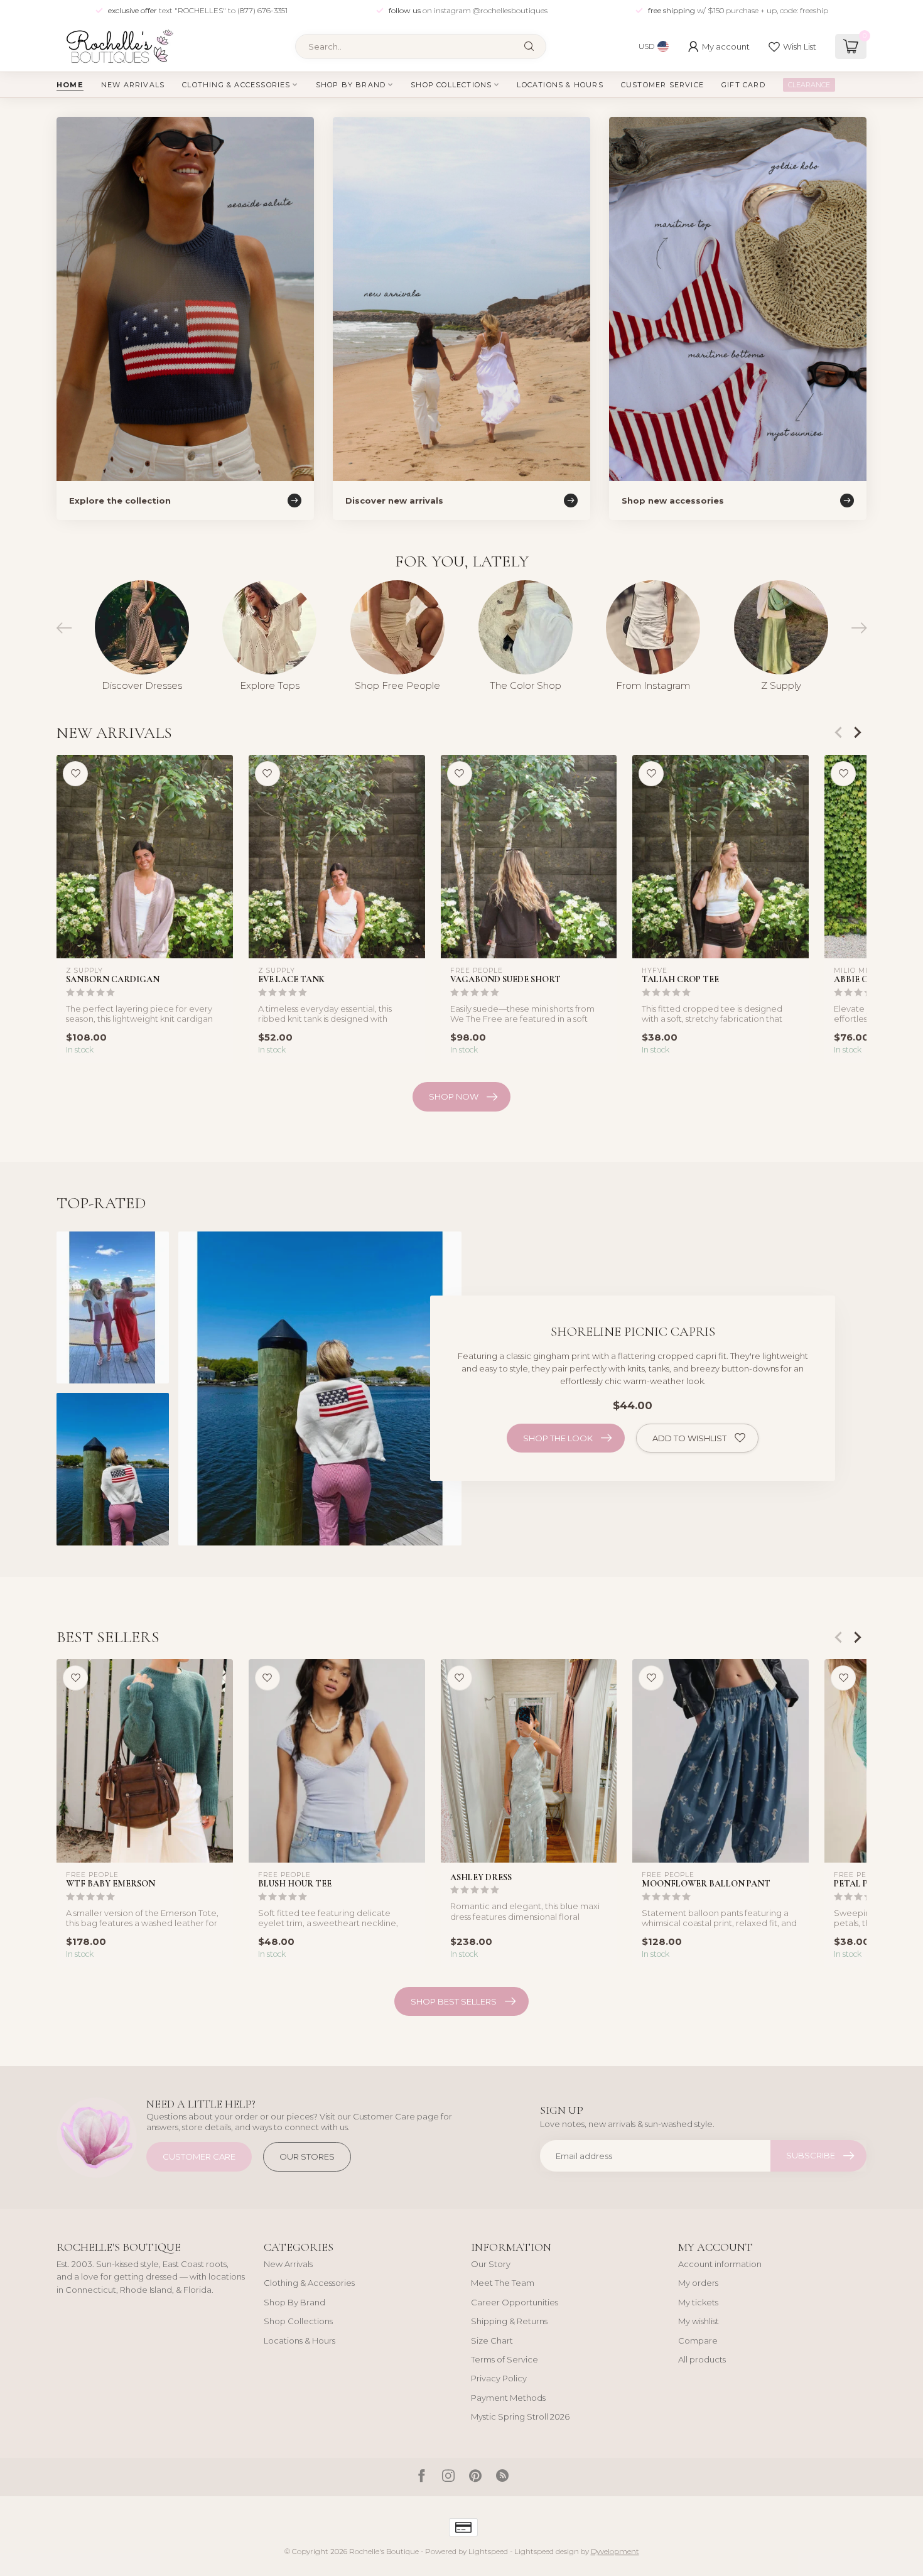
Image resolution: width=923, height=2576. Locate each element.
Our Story (491, 2264)
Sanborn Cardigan (113, 979)
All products (702, 2359)
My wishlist (699, 2321)
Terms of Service (505, 2359)
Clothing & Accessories (236, 85)
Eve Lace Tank (291, 979)
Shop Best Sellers (454, 2001)
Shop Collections (451, 85)
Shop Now (454, 1096)
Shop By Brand (351, 85)
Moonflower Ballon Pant (706, 1884)
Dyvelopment (615, 2552)
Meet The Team (503, 2283)
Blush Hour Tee (295, 1884)
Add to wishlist (689, 1438)
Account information (720, 2264)
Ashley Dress (481, 1877)
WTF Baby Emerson (111, 1884)
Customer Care (199, 2157)
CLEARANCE (809, 85)
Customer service (662, 85)
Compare (698, 2341)
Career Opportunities (515, 2302)
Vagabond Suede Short (505, 979)
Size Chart (492, 2341)
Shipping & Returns (509, 2321)
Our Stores (307, 2157)
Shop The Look (558, 1438)
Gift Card (743, 85)
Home (70, 85)
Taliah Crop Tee (680, 979)
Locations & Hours (560, 85)
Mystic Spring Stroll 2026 (520, 2416)
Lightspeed (488, 2552)
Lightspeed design (547, 2552)
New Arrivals (133, 85)
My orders (698, 2283)
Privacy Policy (499, 2378)
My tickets (698, 2302)
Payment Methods (508, 2398)
